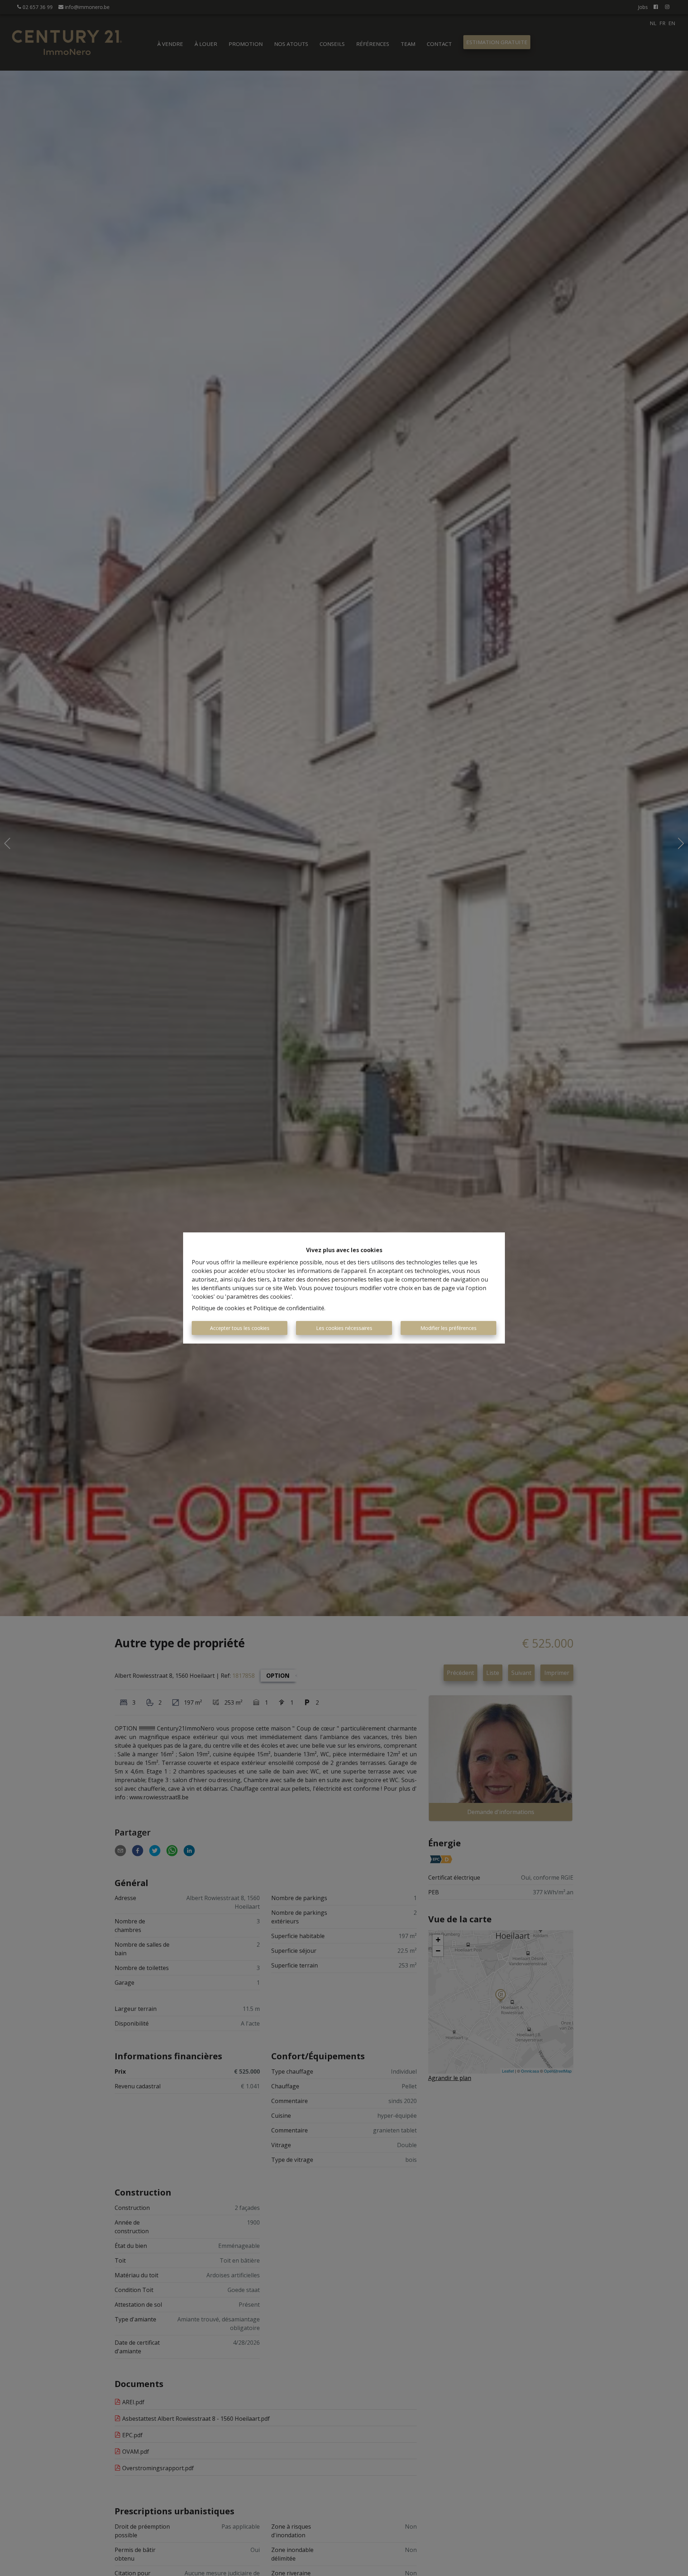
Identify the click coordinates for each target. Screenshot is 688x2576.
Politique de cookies (218, 1308)
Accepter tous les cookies (240, 1328)
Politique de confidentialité (289, 1308)
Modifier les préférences (448, 1328)
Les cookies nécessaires (344, 1328)
